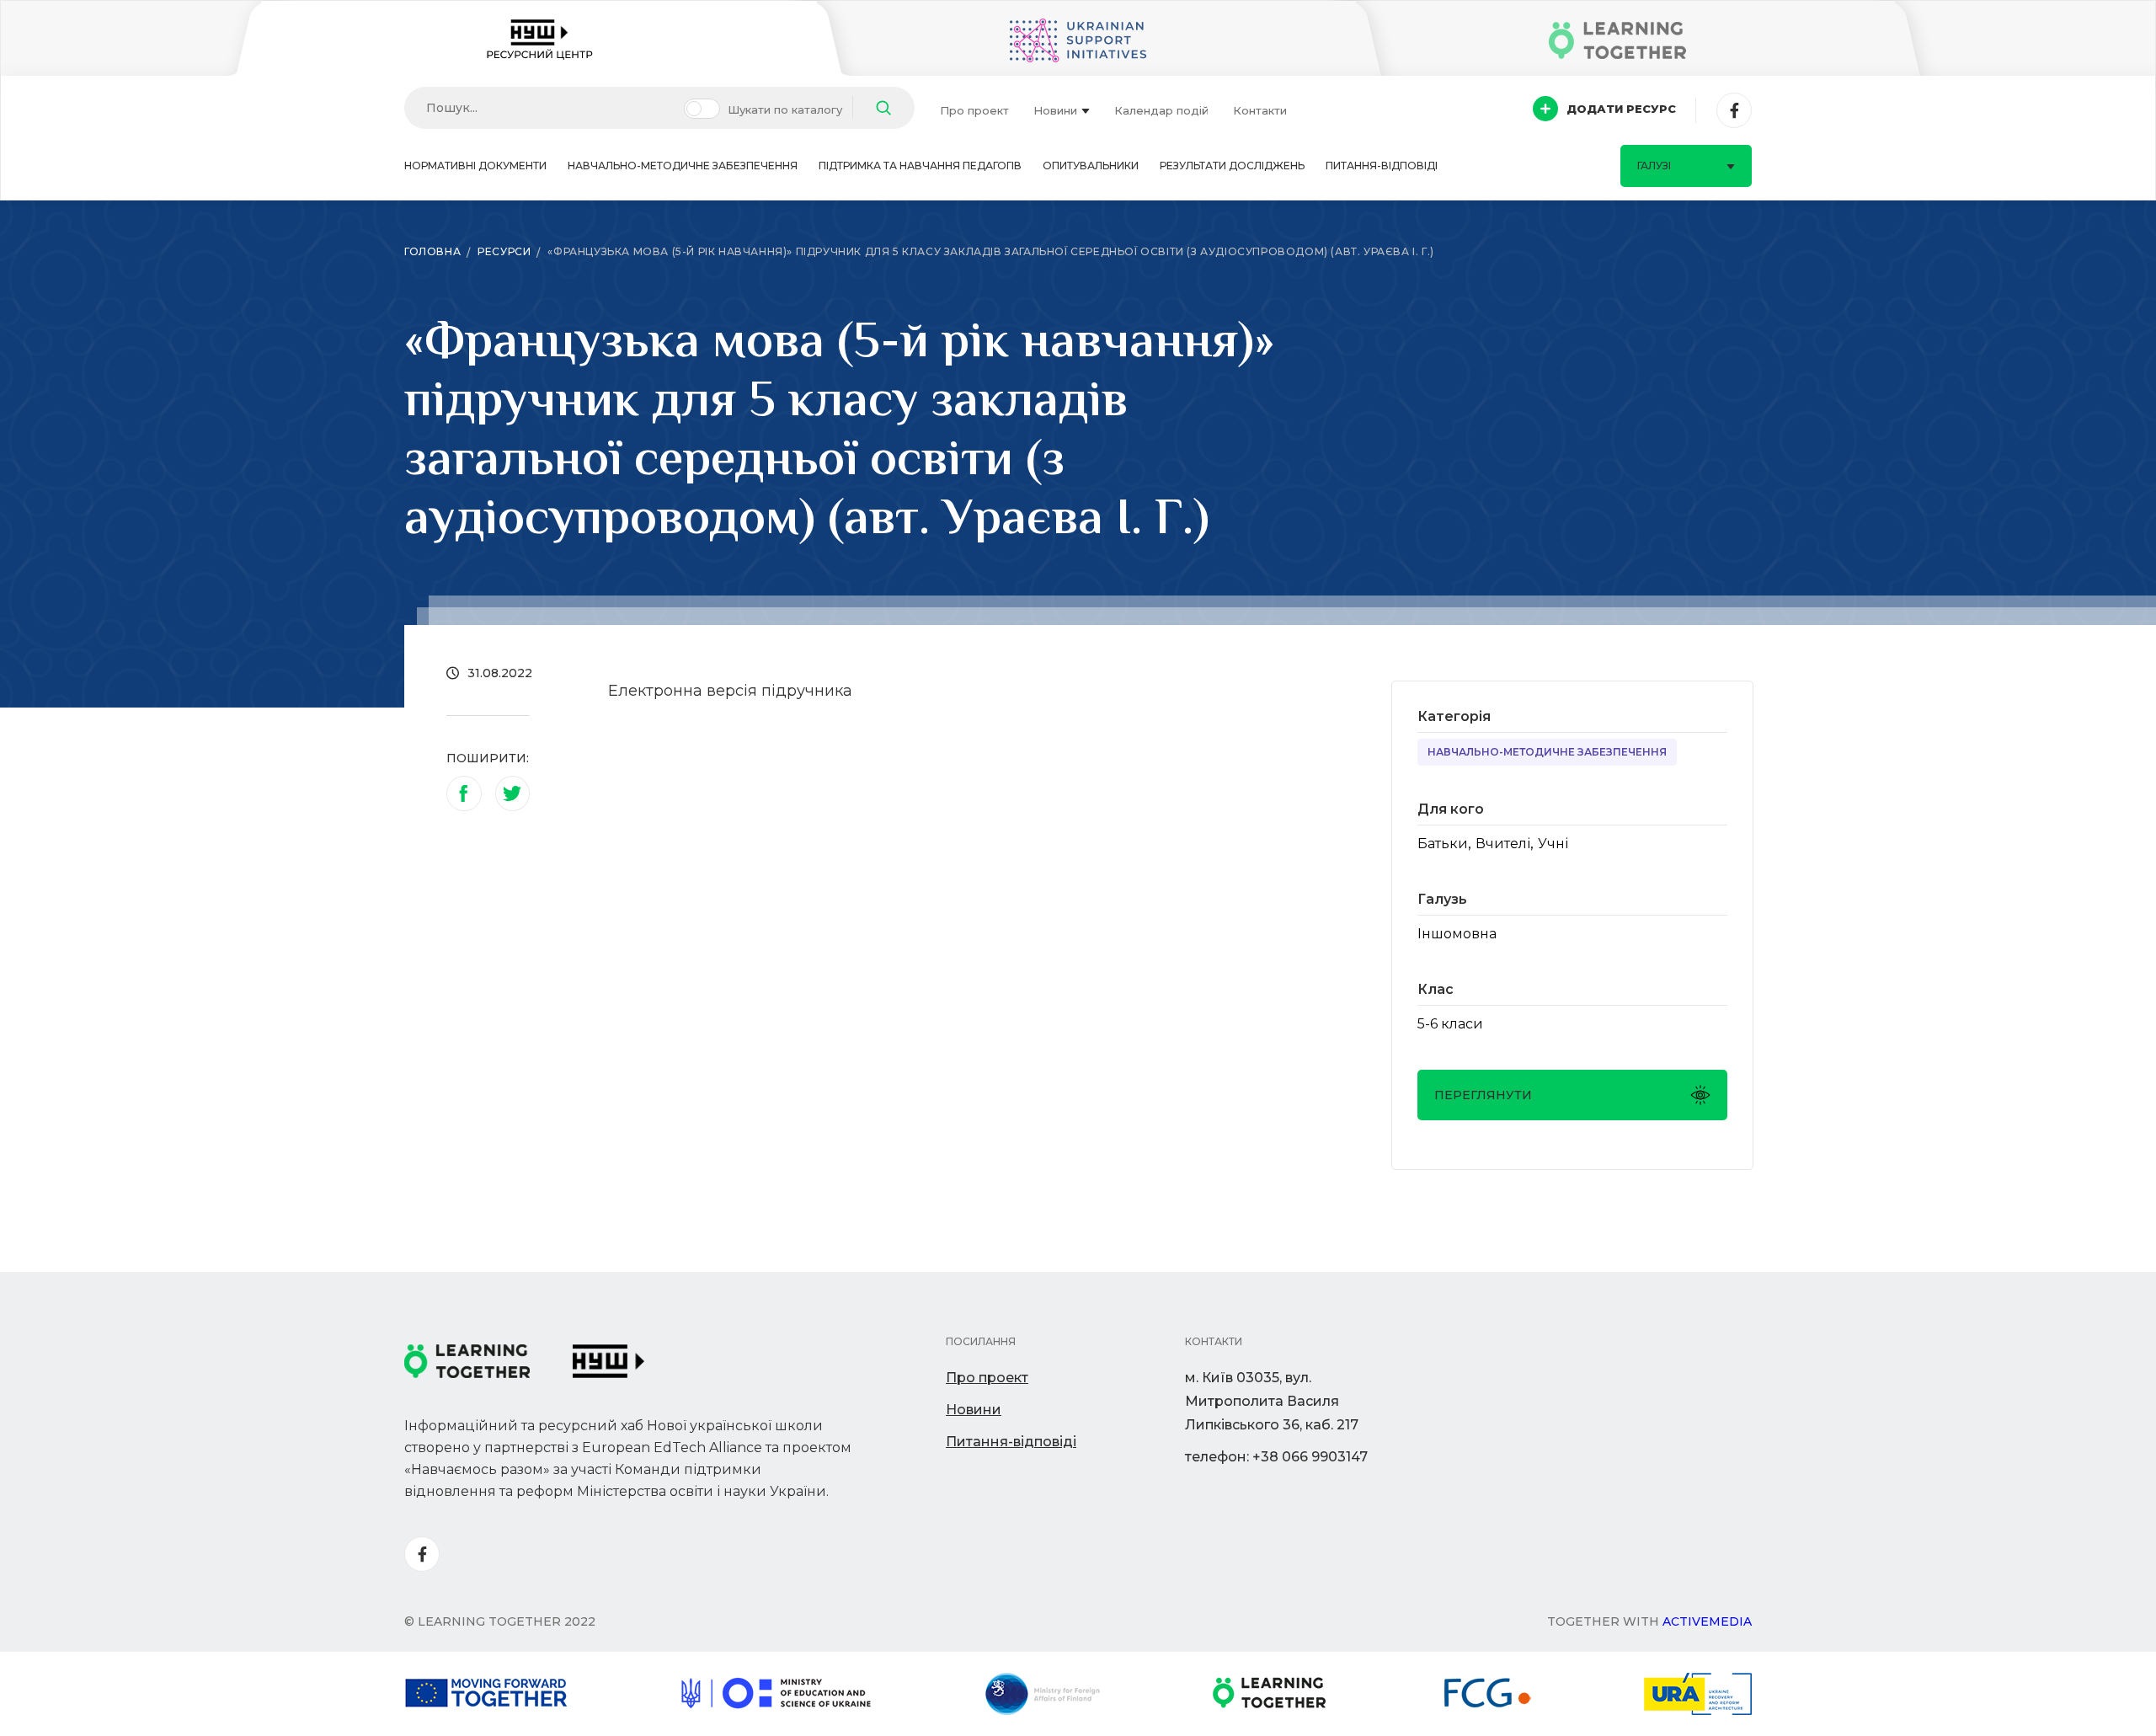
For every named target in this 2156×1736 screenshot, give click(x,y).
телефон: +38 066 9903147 (1276, 1457)
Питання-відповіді (1382, 166)
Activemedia (1707, 1621)
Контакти (1260, 110)
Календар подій (1161, 110)
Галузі (1654, 166)
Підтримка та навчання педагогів (920, 166)
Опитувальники (1091, 166)
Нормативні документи (475, 166)
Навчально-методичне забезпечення (683, 166)
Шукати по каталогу (785, 110)
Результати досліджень (1232, 166)
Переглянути (1483, 1095)
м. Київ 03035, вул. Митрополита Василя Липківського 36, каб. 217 (1272, 1401)
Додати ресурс (1621, 109)
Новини (1055, 110)
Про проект (974, 110)
